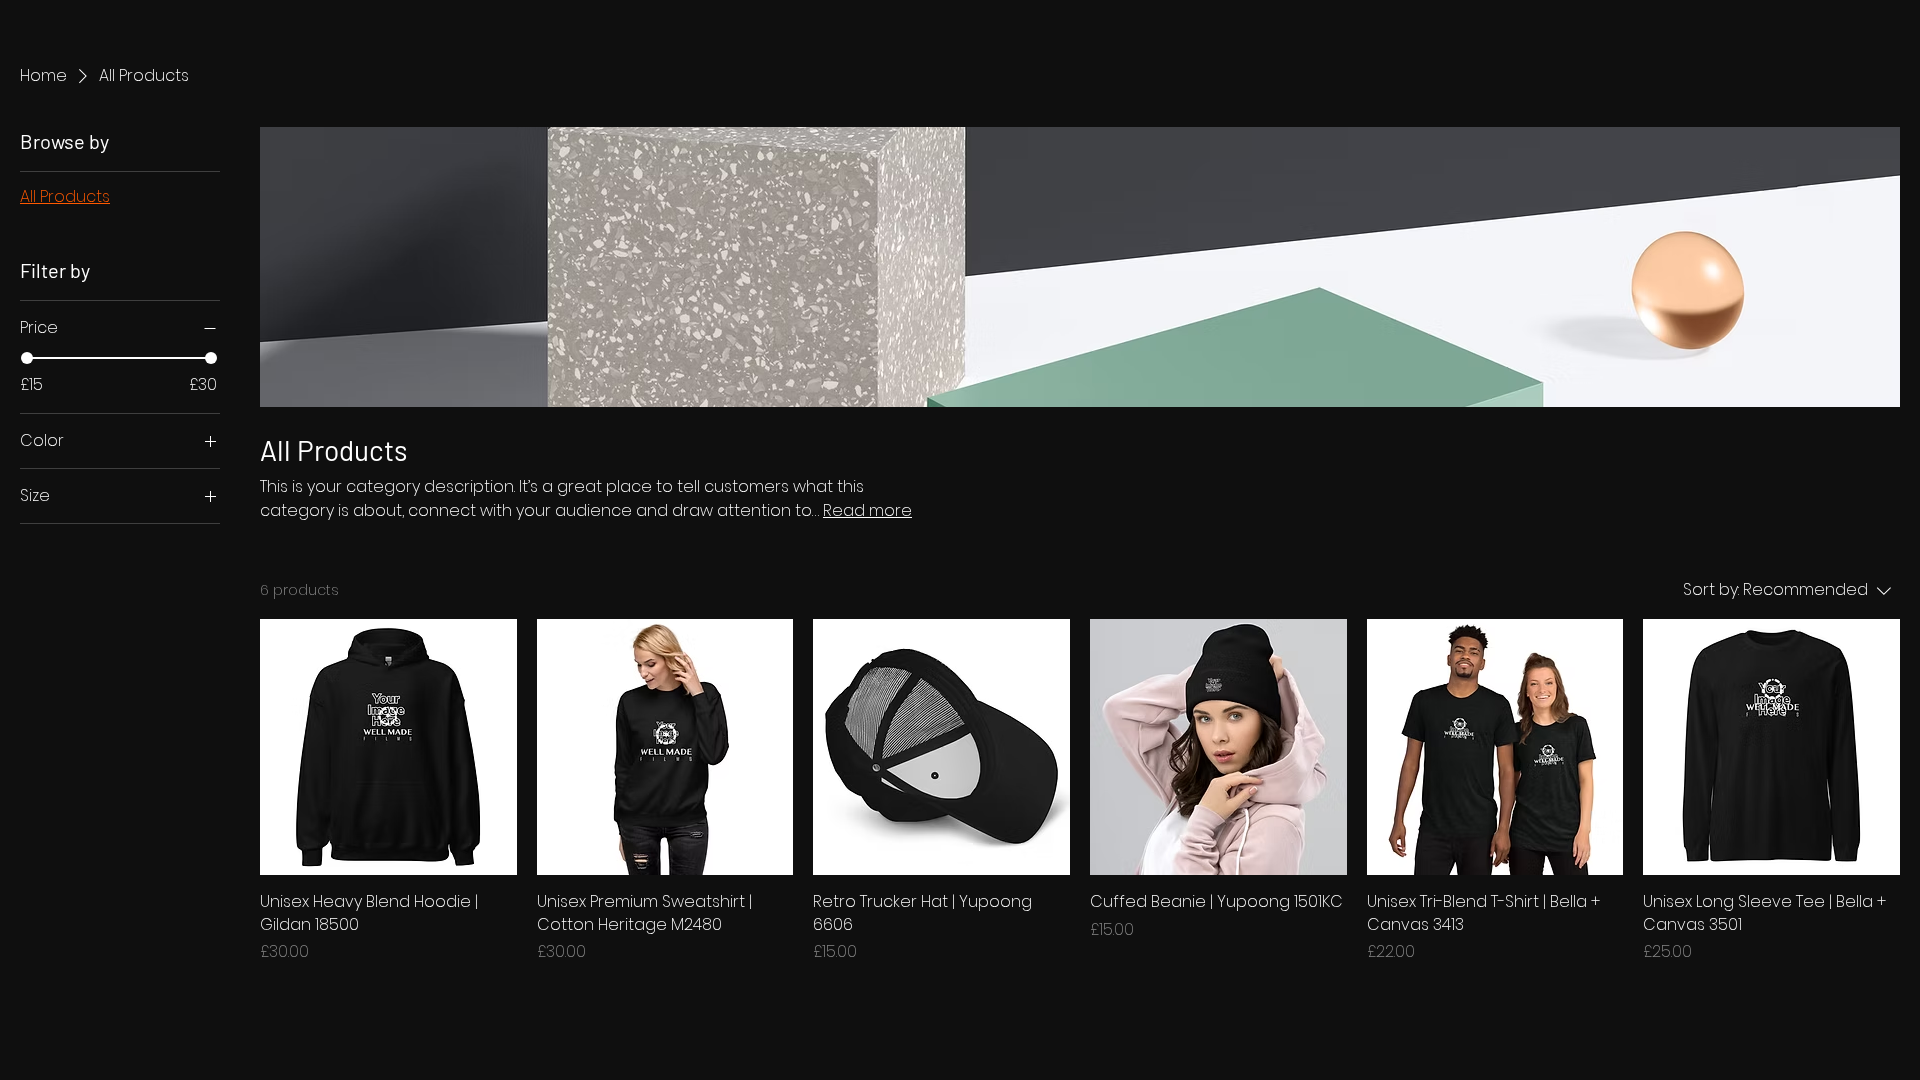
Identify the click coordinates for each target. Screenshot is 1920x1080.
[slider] (27, 358)
